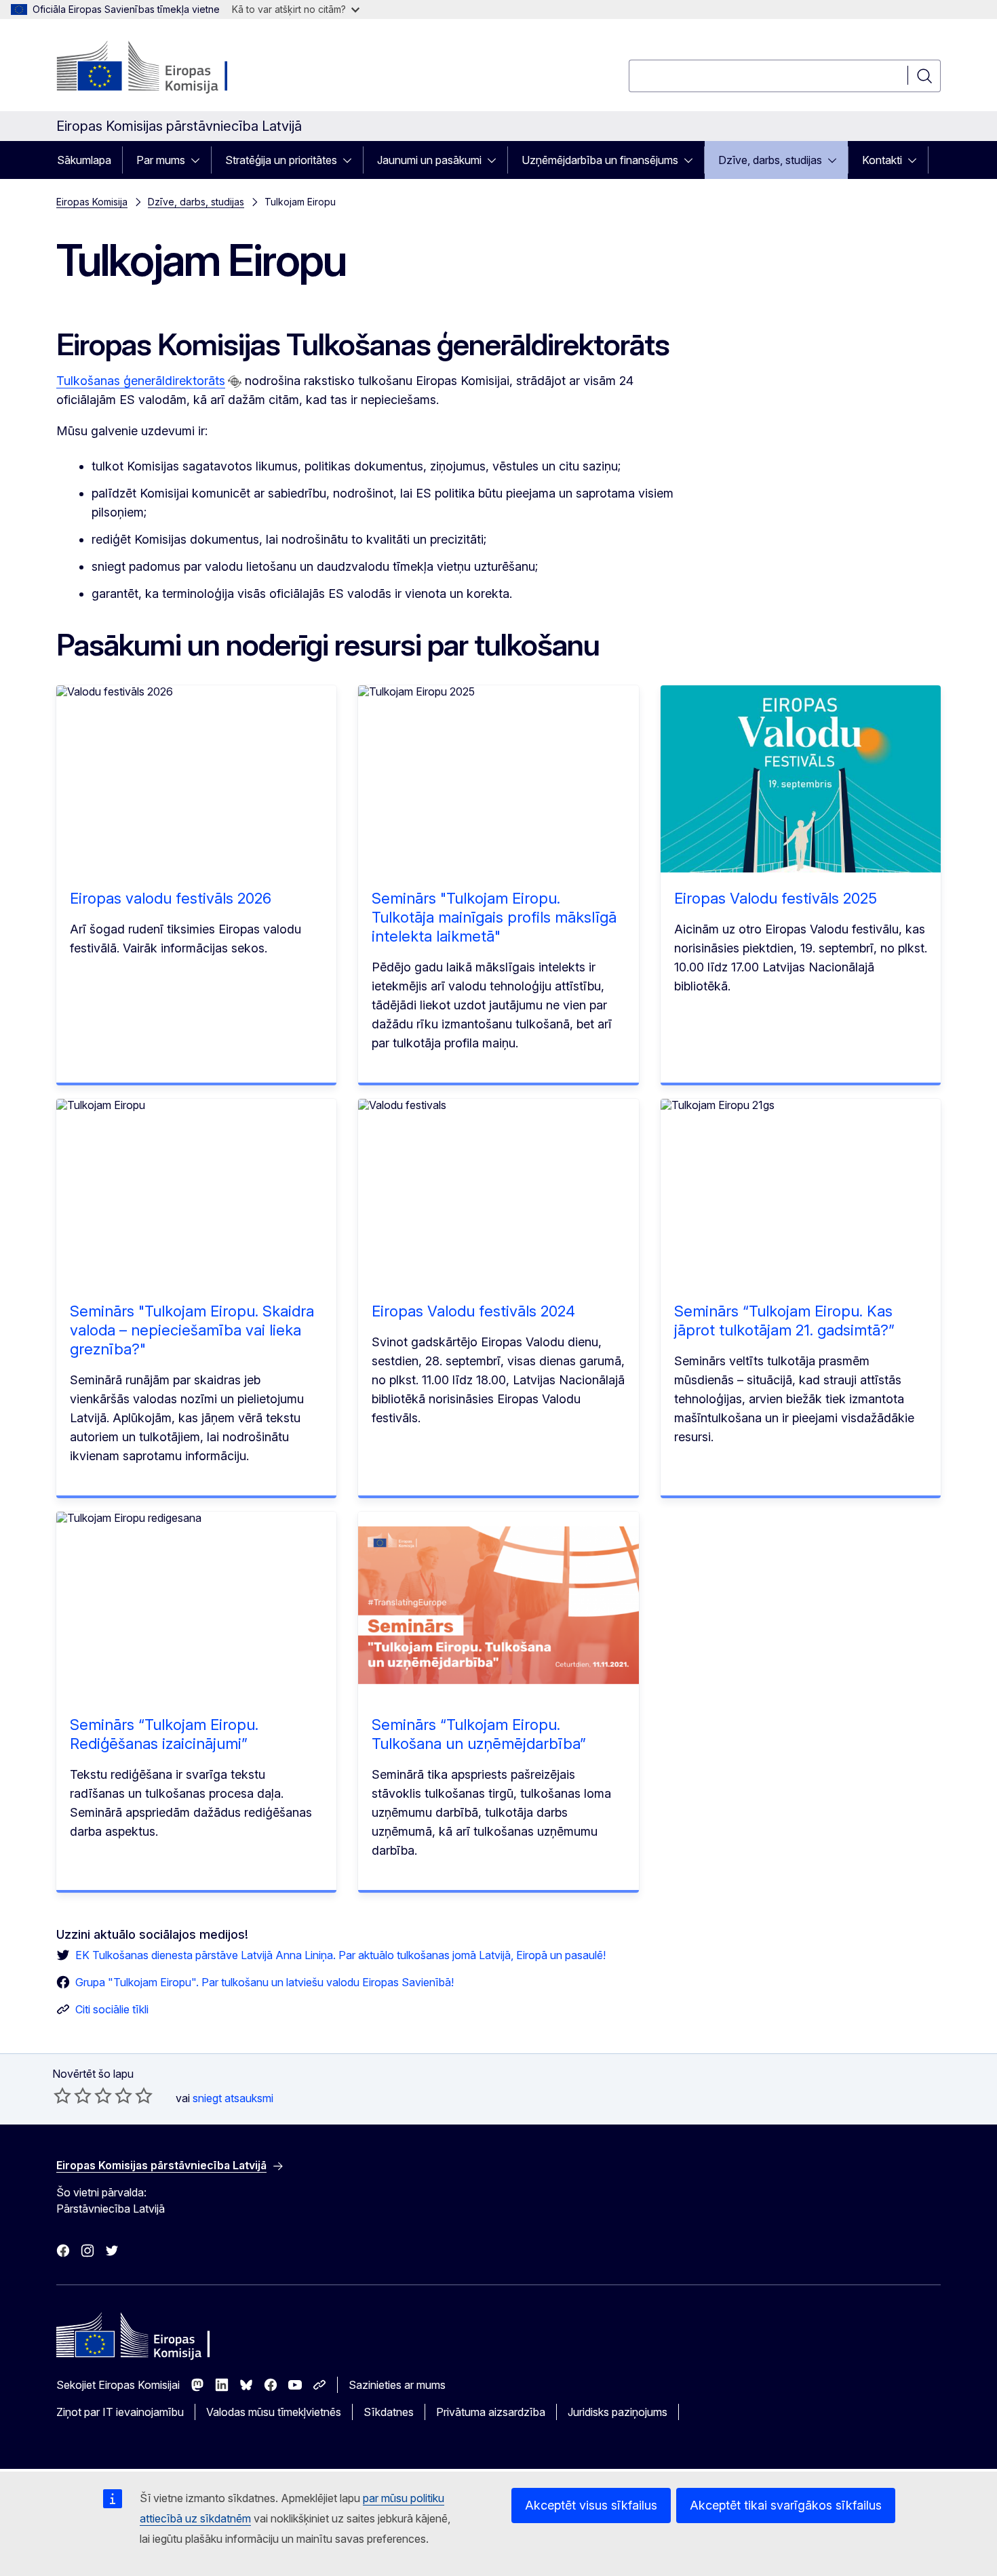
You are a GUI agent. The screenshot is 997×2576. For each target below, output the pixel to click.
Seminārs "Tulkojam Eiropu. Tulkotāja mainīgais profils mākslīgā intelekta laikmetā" (494, 917)
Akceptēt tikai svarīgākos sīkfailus (786, 2505)
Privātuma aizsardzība (491, 2412)
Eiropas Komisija (92, 202)
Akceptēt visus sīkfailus (591, 2505)
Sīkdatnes (389, 2412)
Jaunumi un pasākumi (429, 160)
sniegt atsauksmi (233, 2098)
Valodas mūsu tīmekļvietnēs (274, 2412)
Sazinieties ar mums (397, 2385)
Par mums (161, 160)
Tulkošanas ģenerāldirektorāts (141, 381)
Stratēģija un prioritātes (281, 160)
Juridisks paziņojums (618, 2412)
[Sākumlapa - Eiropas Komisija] (166, 68)
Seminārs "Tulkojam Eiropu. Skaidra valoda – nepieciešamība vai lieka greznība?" (192, 1330)
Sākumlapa (84, 160)
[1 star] (62, 2095)
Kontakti (882, 160)
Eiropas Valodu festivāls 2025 (776, 898)
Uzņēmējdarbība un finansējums (600, 160)
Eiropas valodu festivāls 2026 (171, 898)
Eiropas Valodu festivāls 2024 (473, 1311)
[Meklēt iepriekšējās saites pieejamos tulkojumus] (235, 382)
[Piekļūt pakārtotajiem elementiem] (199, 160)
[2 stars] (73, 2095)
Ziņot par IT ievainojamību (120, 2412)
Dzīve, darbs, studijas (770, 160)
